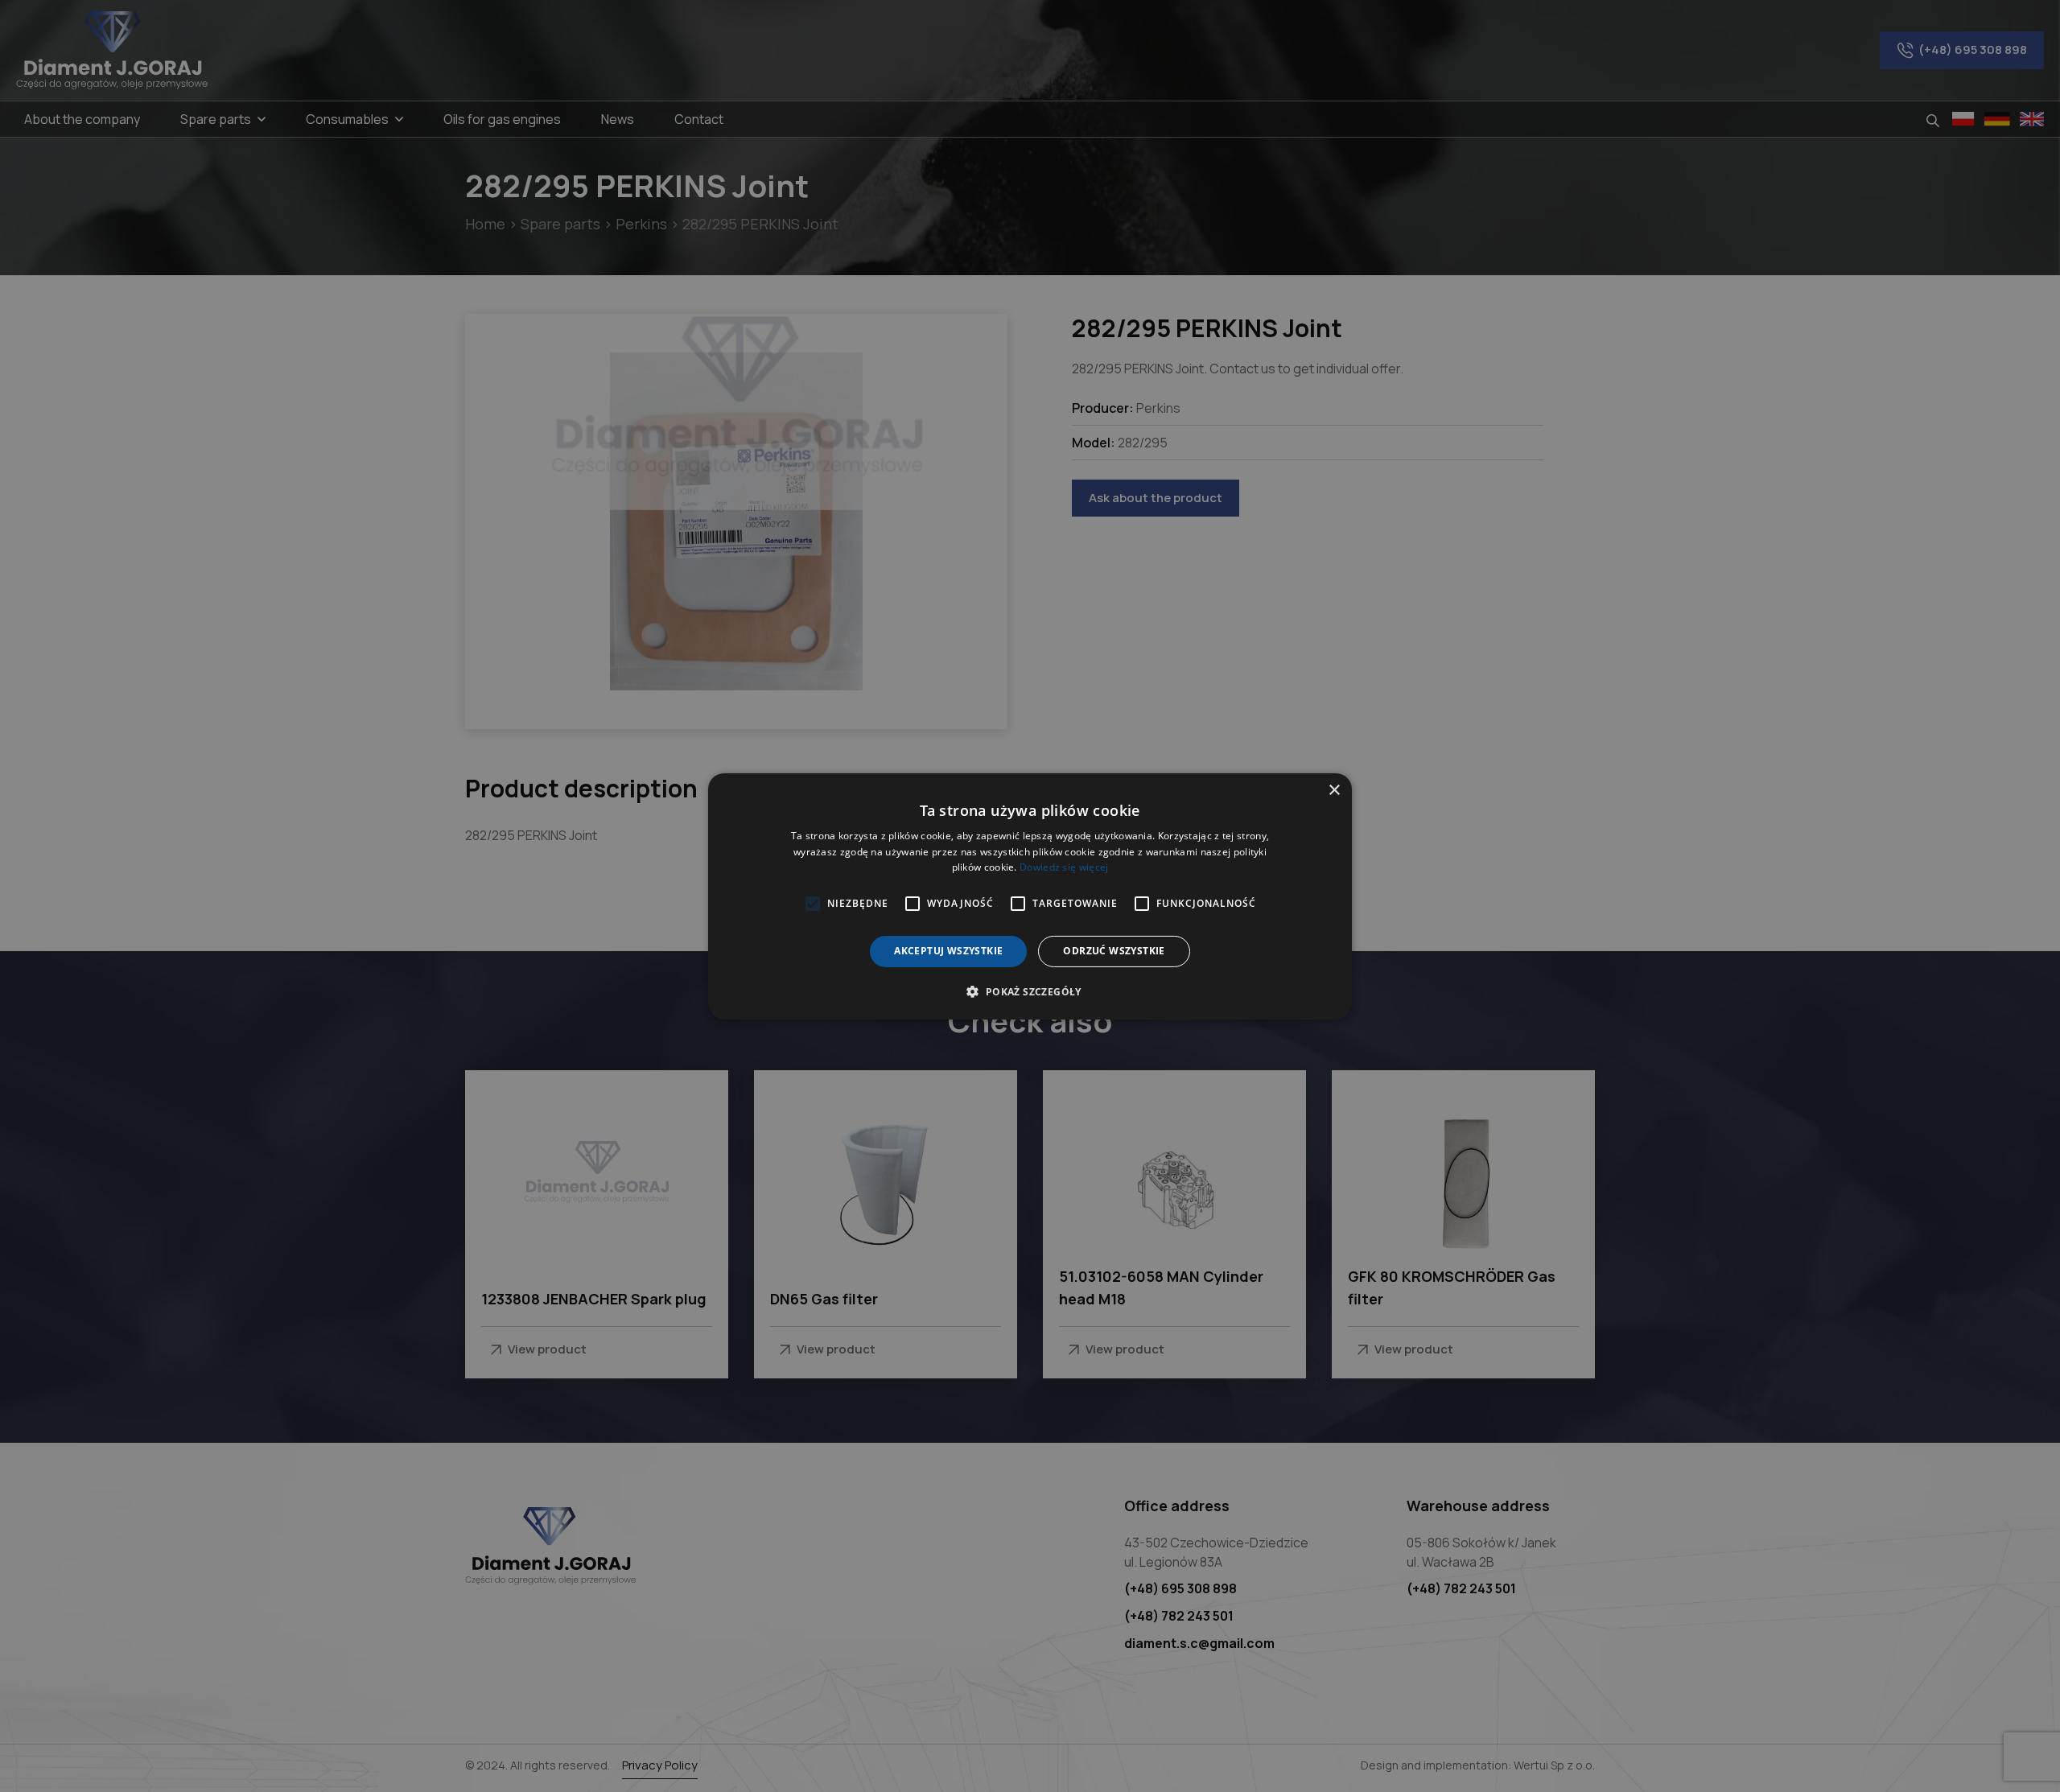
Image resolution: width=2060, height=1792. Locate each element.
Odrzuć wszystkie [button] (1114, 951)
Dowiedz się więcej (1064, 867)
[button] (1030, 991)
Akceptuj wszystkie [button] (948, 951)
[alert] (1030, 896)
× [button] (1334, 790)
